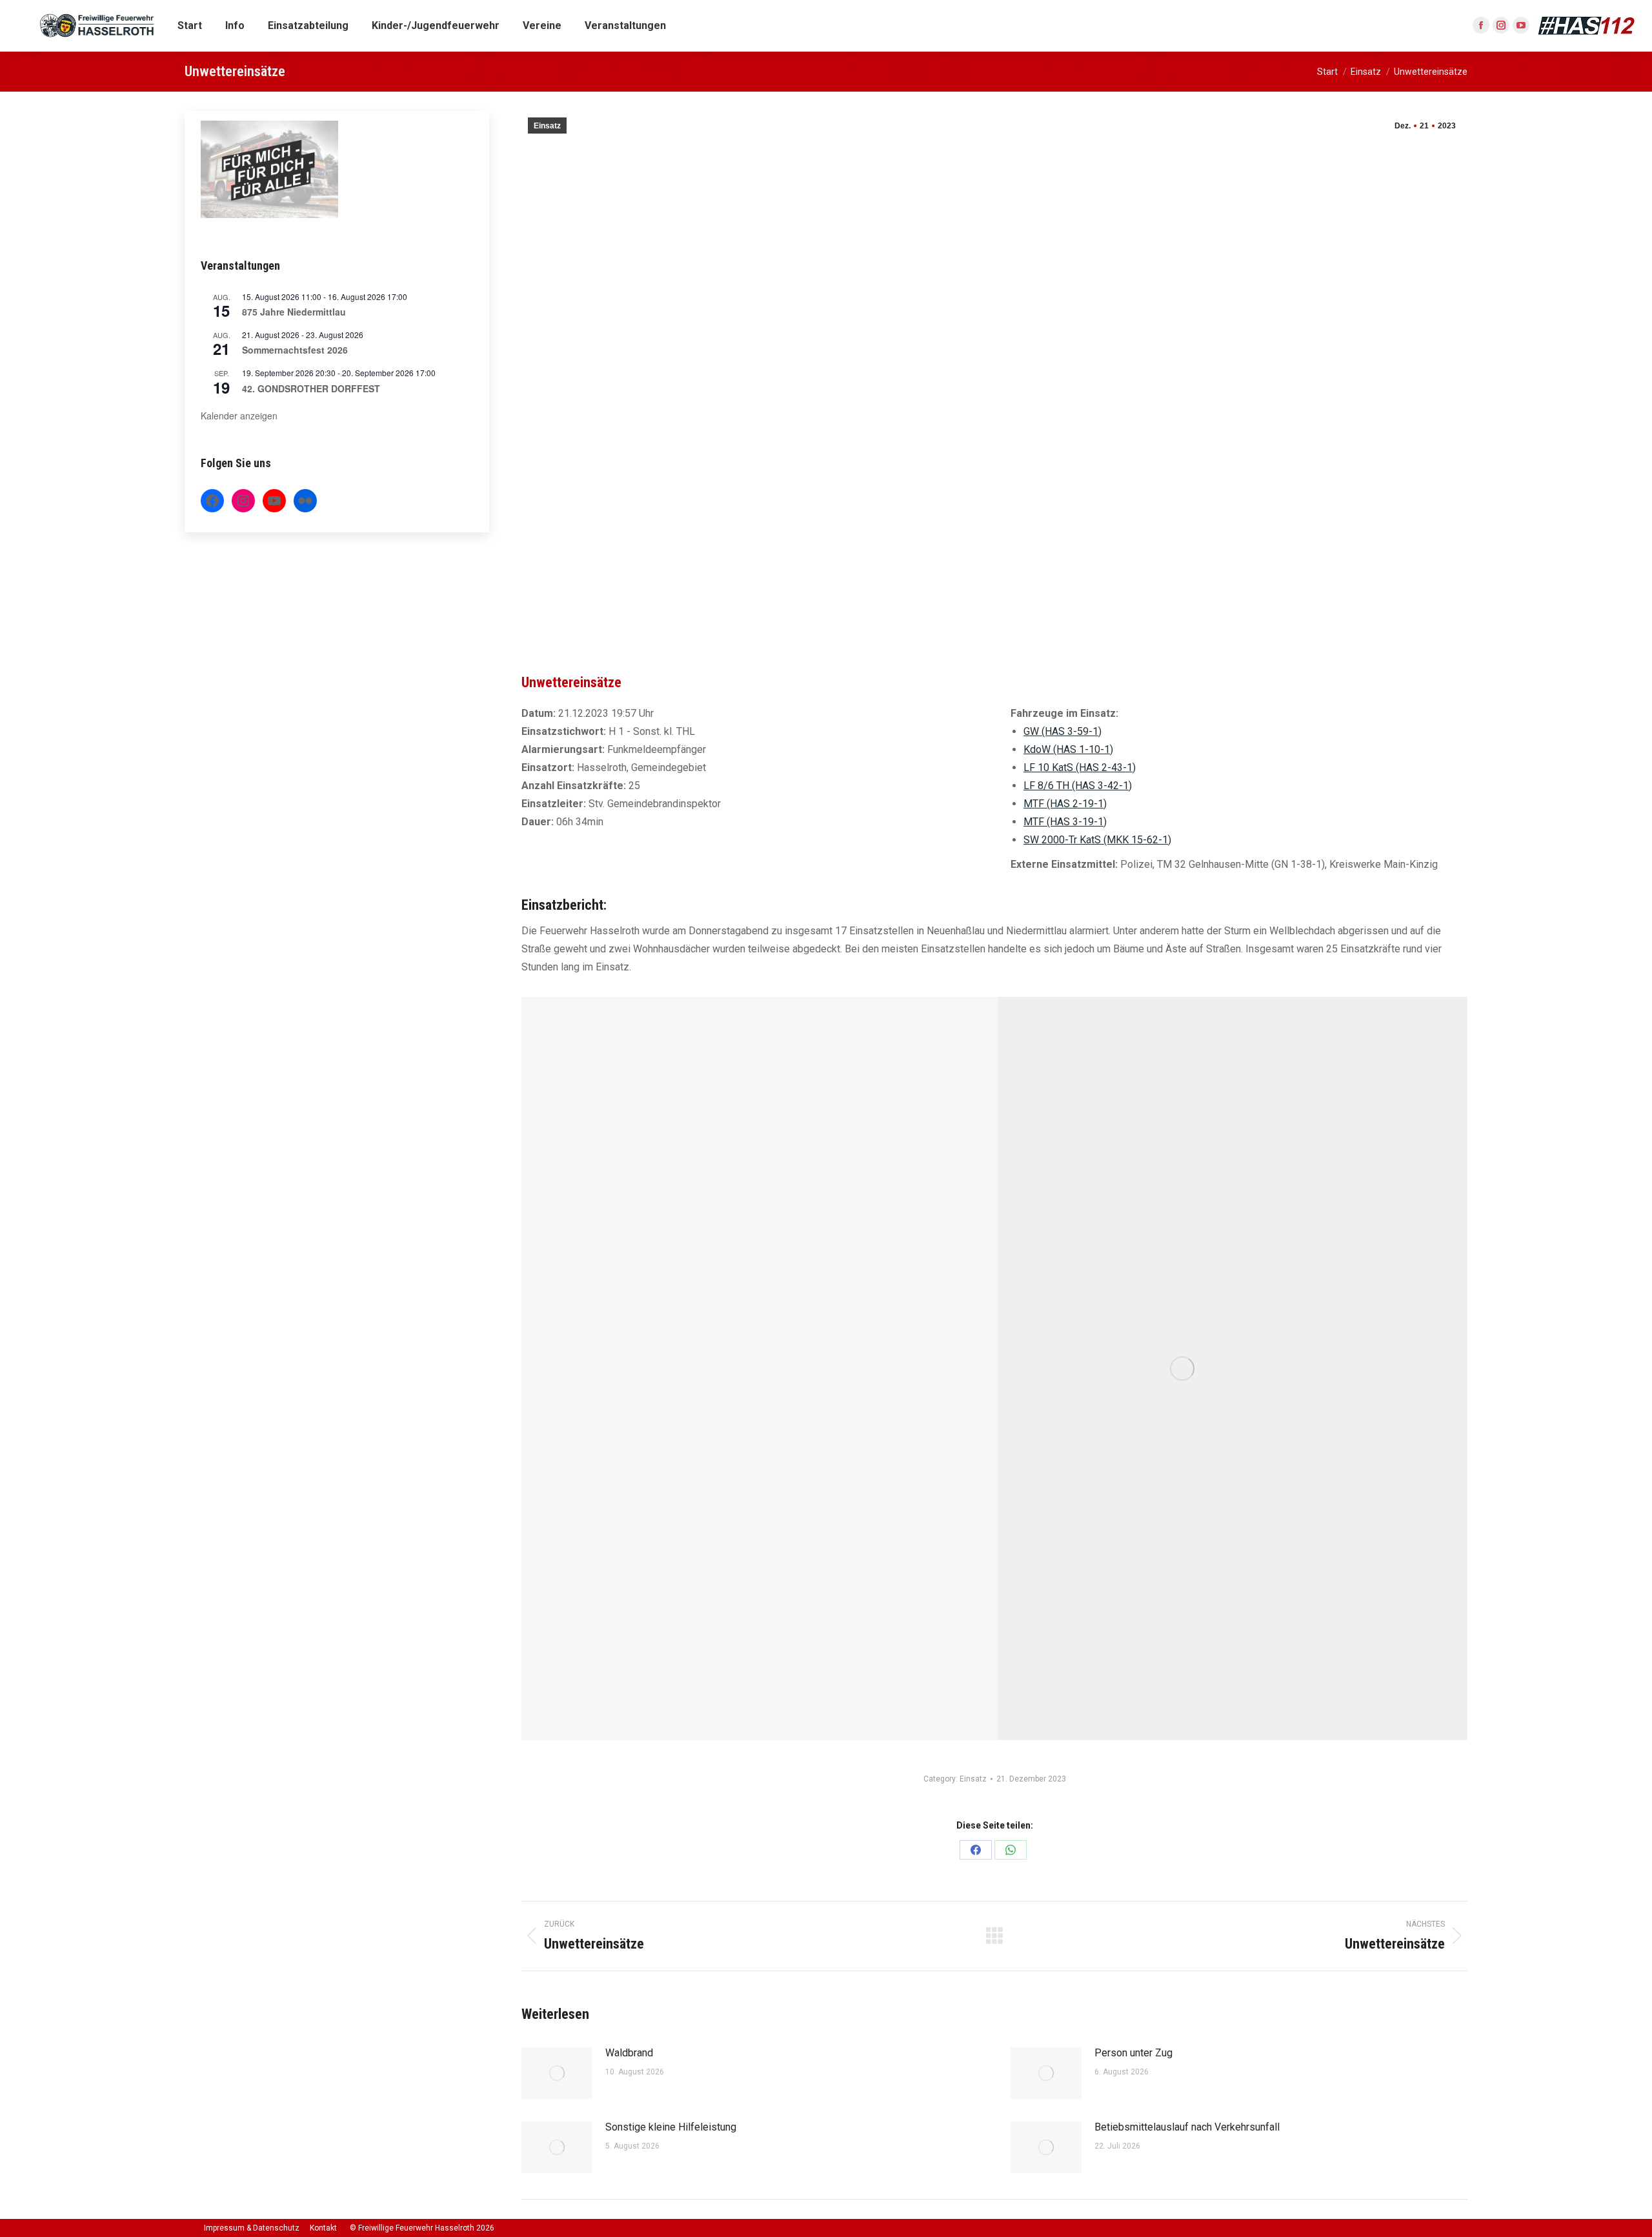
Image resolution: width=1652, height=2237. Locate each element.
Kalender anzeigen (239, 416)
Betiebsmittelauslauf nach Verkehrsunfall (1187, 2127)
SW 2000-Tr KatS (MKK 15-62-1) (1097, 840)
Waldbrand (629, 2053)
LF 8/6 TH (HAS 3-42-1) (1078, 786)
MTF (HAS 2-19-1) (1065, 804)
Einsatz (547, 126)
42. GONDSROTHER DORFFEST (311, 388)
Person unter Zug (1133, 2053)
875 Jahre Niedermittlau (294, 312)
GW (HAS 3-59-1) (1063, 731)
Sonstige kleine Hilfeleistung (671, 2127)
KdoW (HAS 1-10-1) (1068, 749)
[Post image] (557, 2073)
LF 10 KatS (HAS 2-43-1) (1080, 767)
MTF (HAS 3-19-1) (1065, 822)
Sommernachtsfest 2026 (295, 350)
